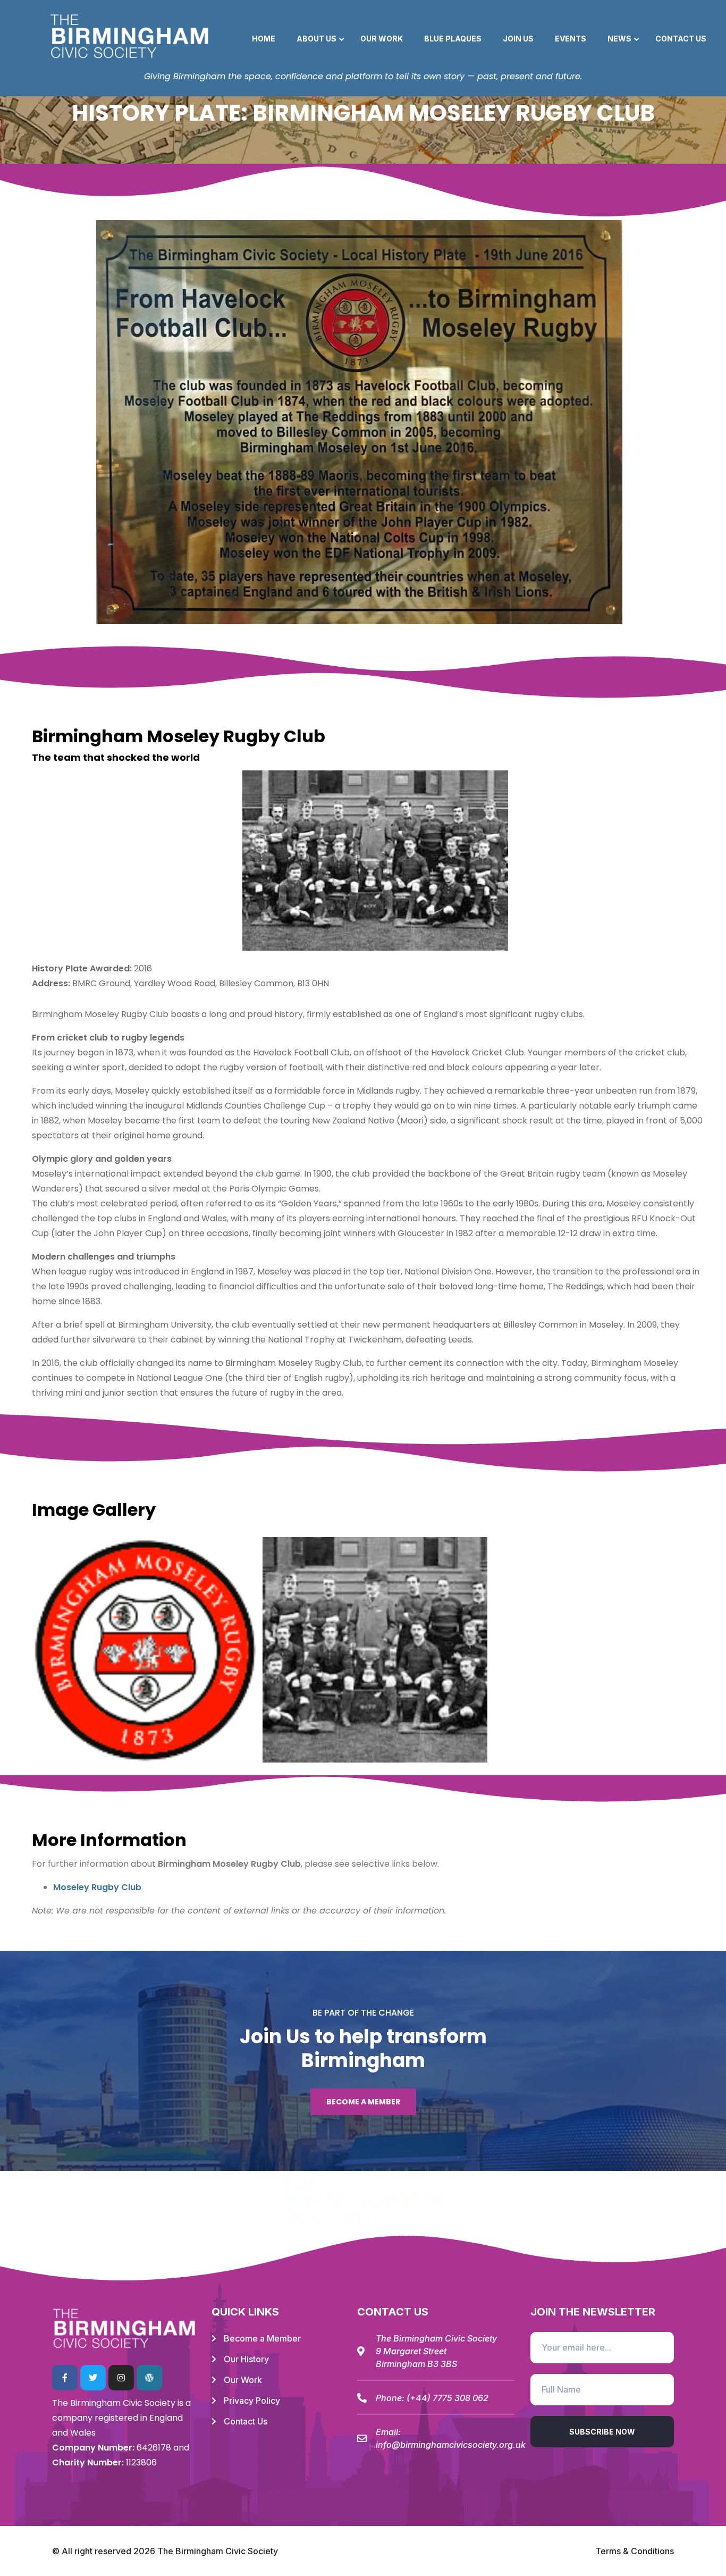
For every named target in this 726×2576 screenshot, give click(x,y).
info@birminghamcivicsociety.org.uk (451, 2445)
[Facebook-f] (65, 2378)
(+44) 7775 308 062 (448, 2398)
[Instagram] (121, 2378)
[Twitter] (93, 2378)
